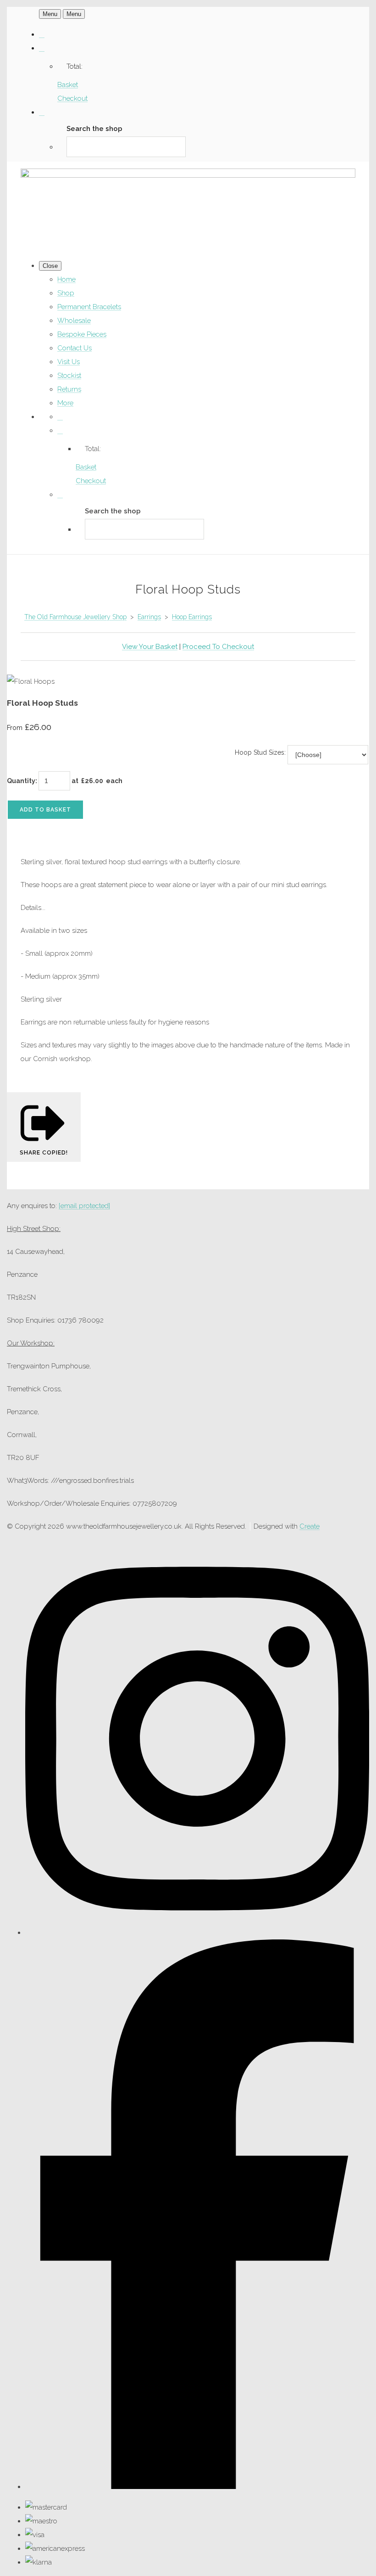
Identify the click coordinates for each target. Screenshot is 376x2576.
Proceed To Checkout (218, 647)
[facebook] (197, 2487)
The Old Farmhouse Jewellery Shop (75, 617)
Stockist (69, 376)
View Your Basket (150, 647)
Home (66, 279)
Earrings (149, 617)
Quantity (21, 781)
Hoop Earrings (192, 617)
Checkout (72, 98)
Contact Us (75, 348)
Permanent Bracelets (89, 307)
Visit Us (69, 362)
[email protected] (84, 1206)
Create (310, 1526)
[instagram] (197, 1933)
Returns (69, 389)
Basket (68, 85)
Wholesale (74, 321)
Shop (66, 293)
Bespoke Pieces (82, 334)
